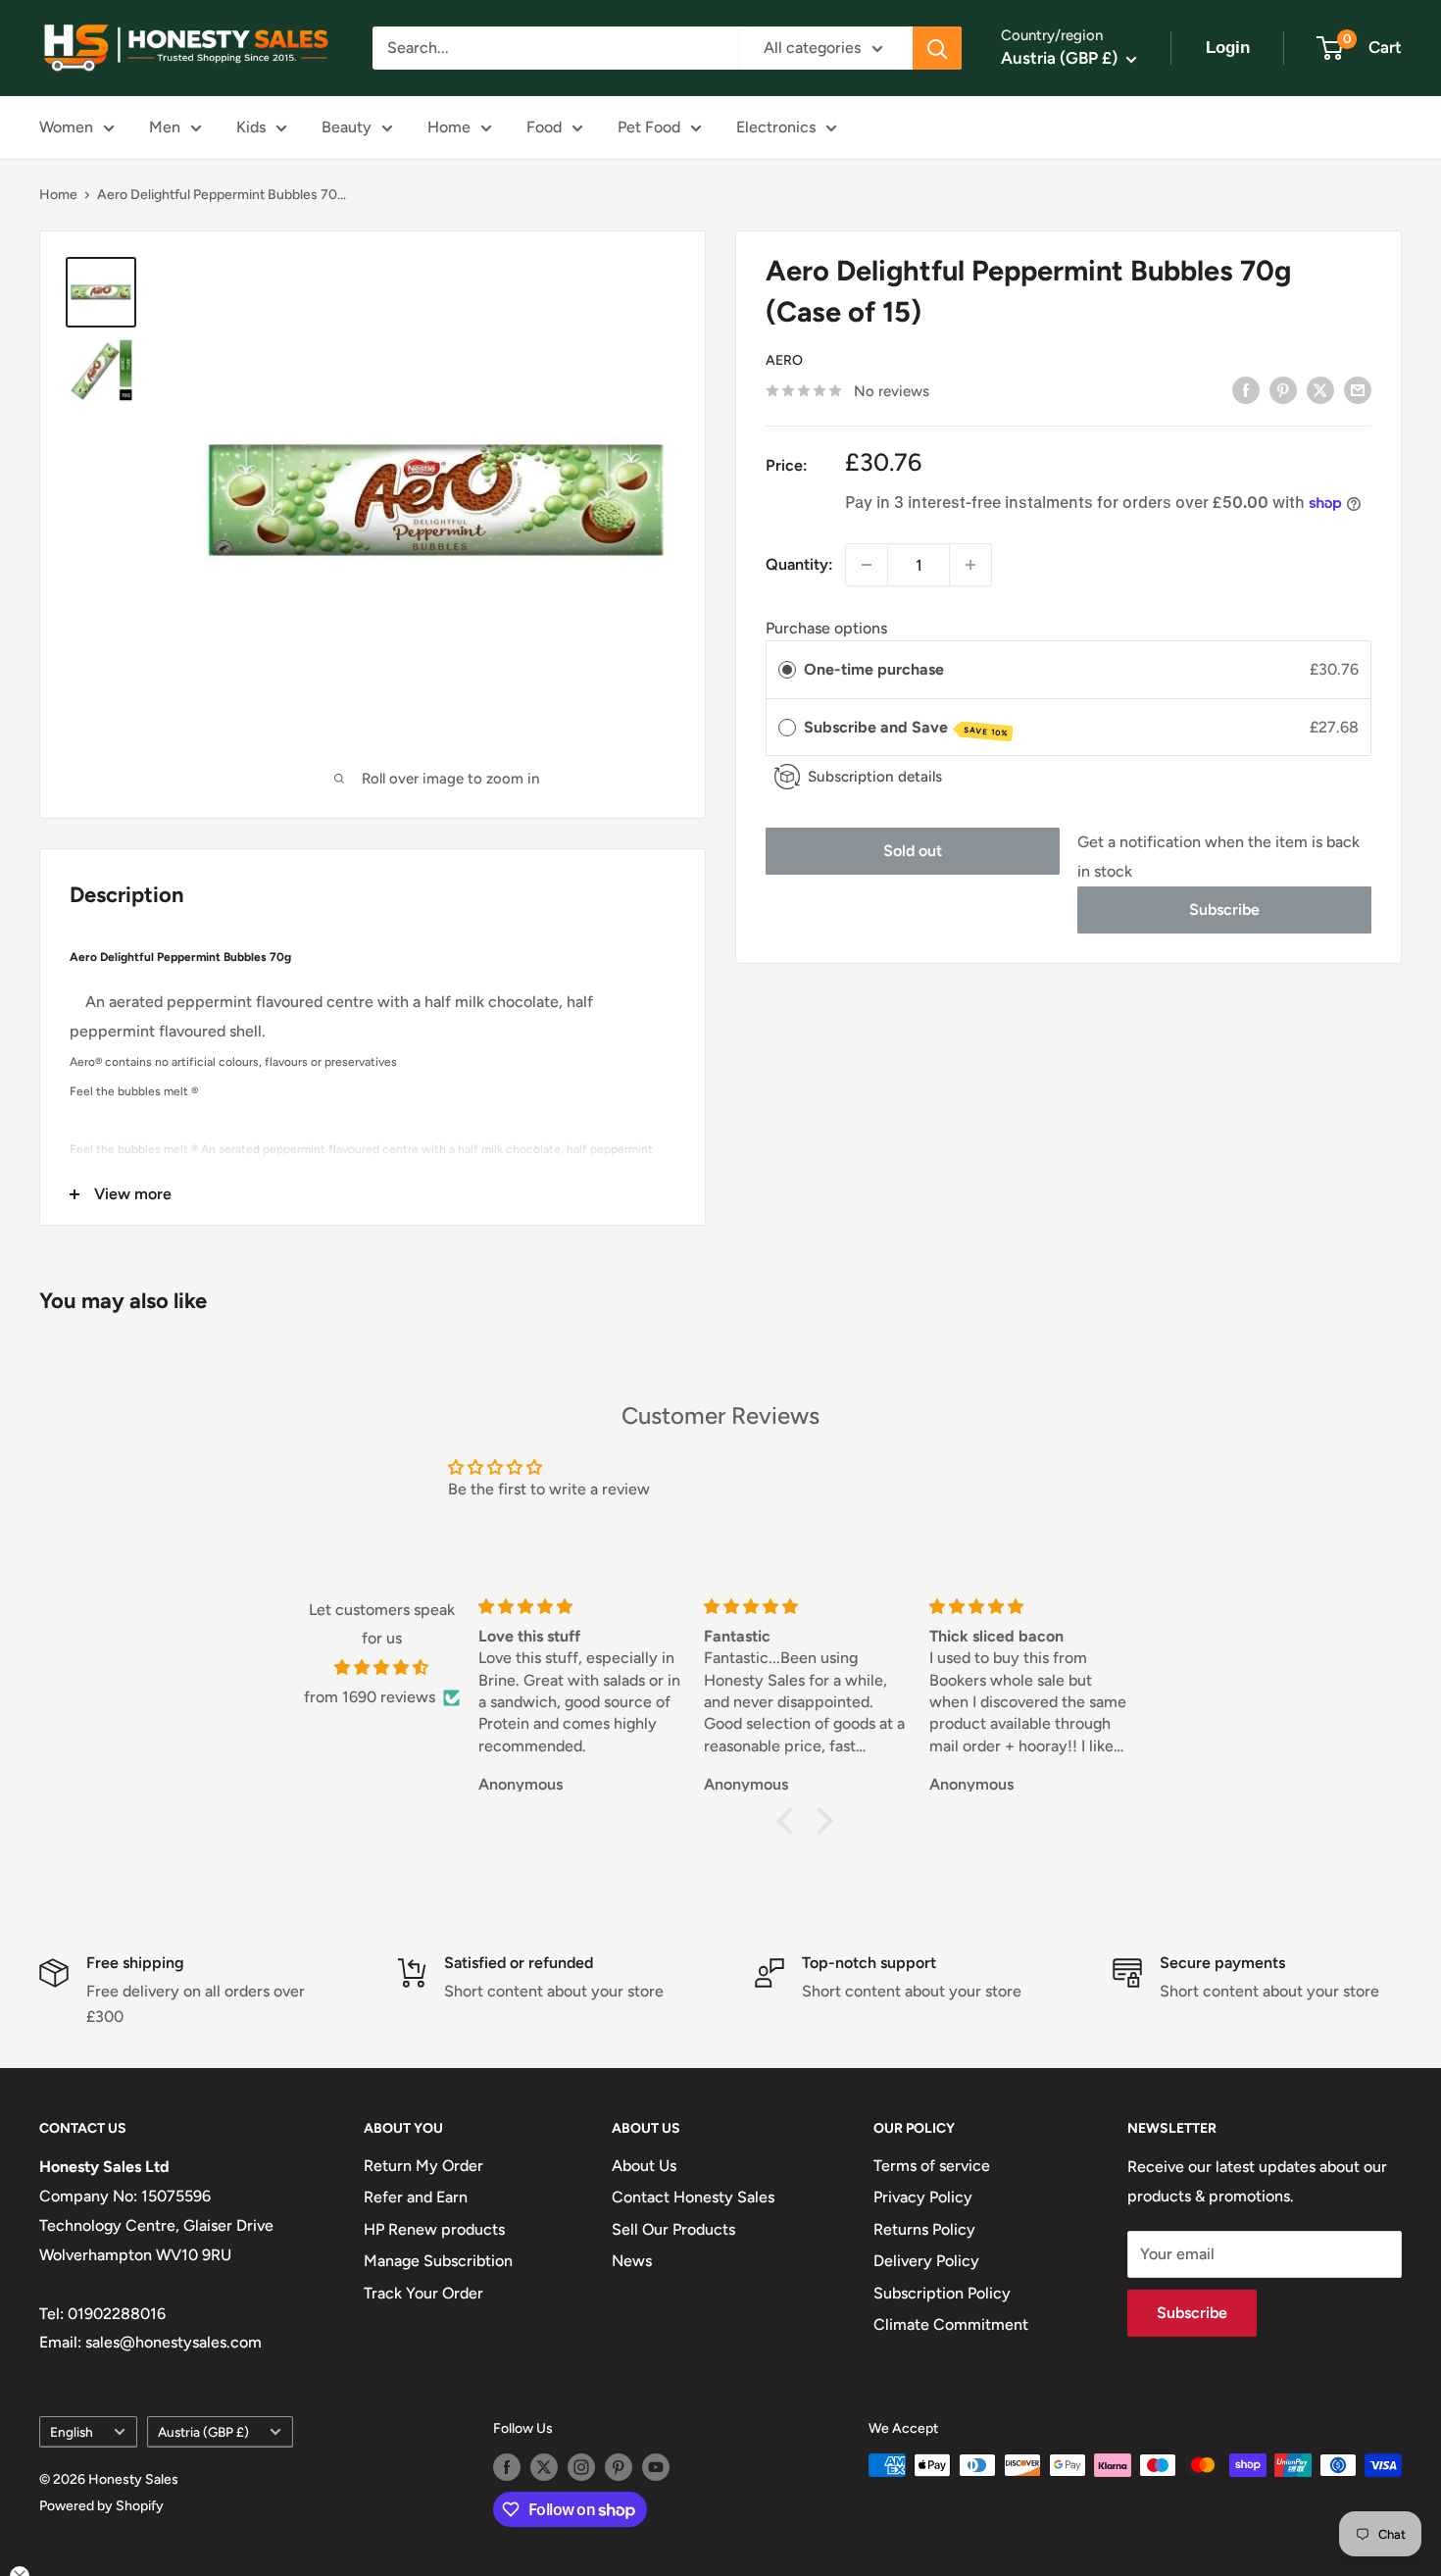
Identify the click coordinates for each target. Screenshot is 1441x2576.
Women (66, 127)
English (72, 2432)
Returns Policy (924, 2229)
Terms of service (932, 2166)
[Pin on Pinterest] (1283, 389)
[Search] (937, 48)
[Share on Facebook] (1246, 389)
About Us (644, 2166)
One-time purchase (874, 669)
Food (544, 127)
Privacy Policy (923, 2197)
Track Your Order (423, 2293)
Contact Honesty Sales (693, 2197)
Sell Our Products (673, 2229)
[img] (382, 1668)
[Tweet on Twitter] (1320, 389)
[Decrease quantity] (867, 565)
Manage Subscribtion (438, 2261)
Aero (784, 360)
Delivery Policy (926, 2261)
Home (449, 127)
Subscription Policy (942, 2293)
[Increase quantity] (970, 565)
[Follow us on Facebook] (507, 2467)
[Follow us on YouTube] (656, 2467)
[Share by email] (1358, 389)
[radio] (787, 670)
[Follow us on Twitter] (544, 2467)
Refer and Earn (416, 2197)
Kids (251, 127)
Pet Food (649, 127)
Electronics (776, 127)
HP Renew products (434, 2229)
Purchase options (826, 627)
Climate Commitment (951, 2324)
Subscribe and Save (906, 728)
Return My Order (423, 2166)
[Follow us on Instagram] (581, 2467)
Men (165, 127)
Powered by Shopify (101, 2506)
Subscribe (1224, 909)
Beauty (347, 127)
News (632, 2261)
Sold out (913, 851)
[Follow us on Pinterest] (619, 2467)
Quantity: (799, 564)
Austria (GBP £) (203, 2432)
